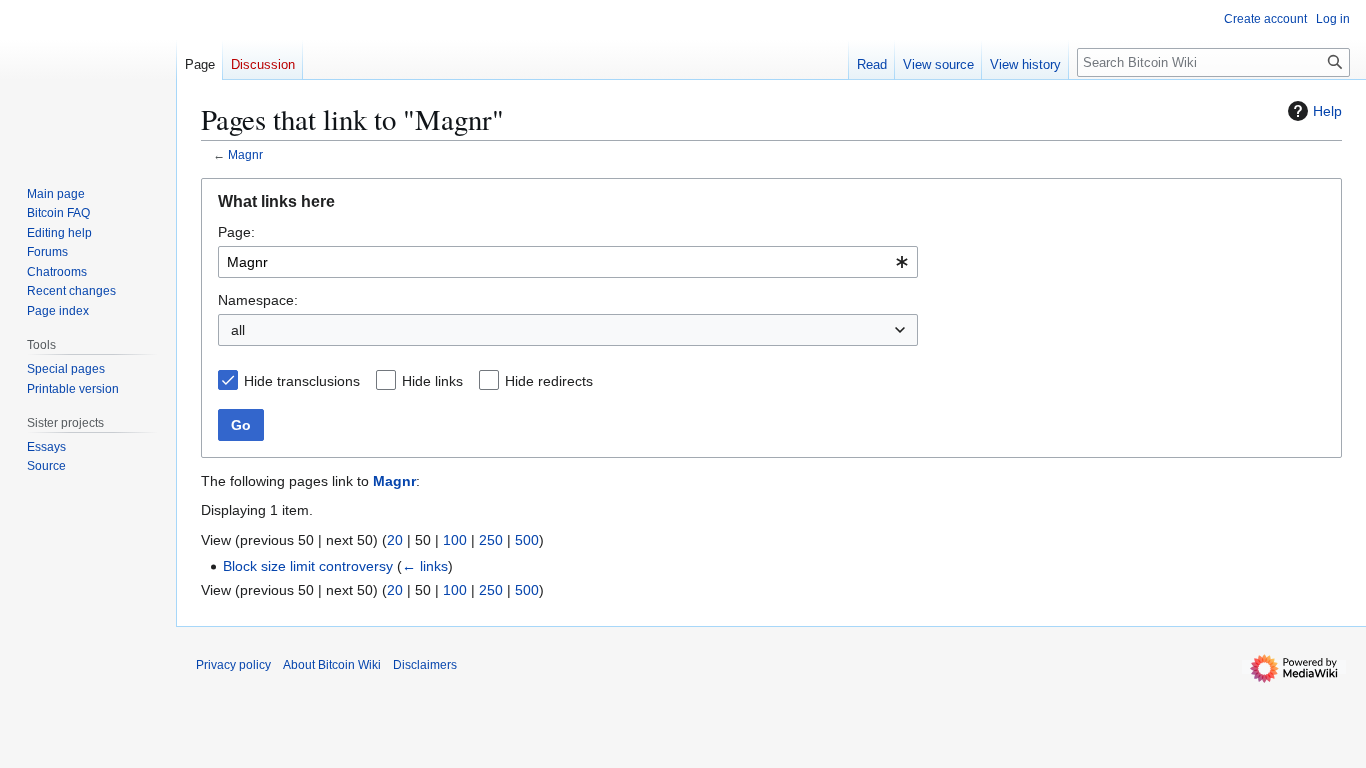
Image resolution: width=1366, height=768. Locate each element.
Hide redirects (549, 381)
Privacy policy (233, 665)
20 (395, 540)
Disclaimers (425, 665)
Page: (236, 232)
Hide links (432, 381)
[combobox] (568, 262)
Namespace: (258, 300)
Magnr (245, 154)
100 (455, 540)
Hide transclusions (302, 381)
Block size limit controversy (308, 566)
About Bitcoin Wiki (332, 665)
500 (527, 540)
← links (425, 566)
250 (491, 540)
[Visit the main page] (88, 80)
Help (1327, 111)
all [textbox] (238, 330)
